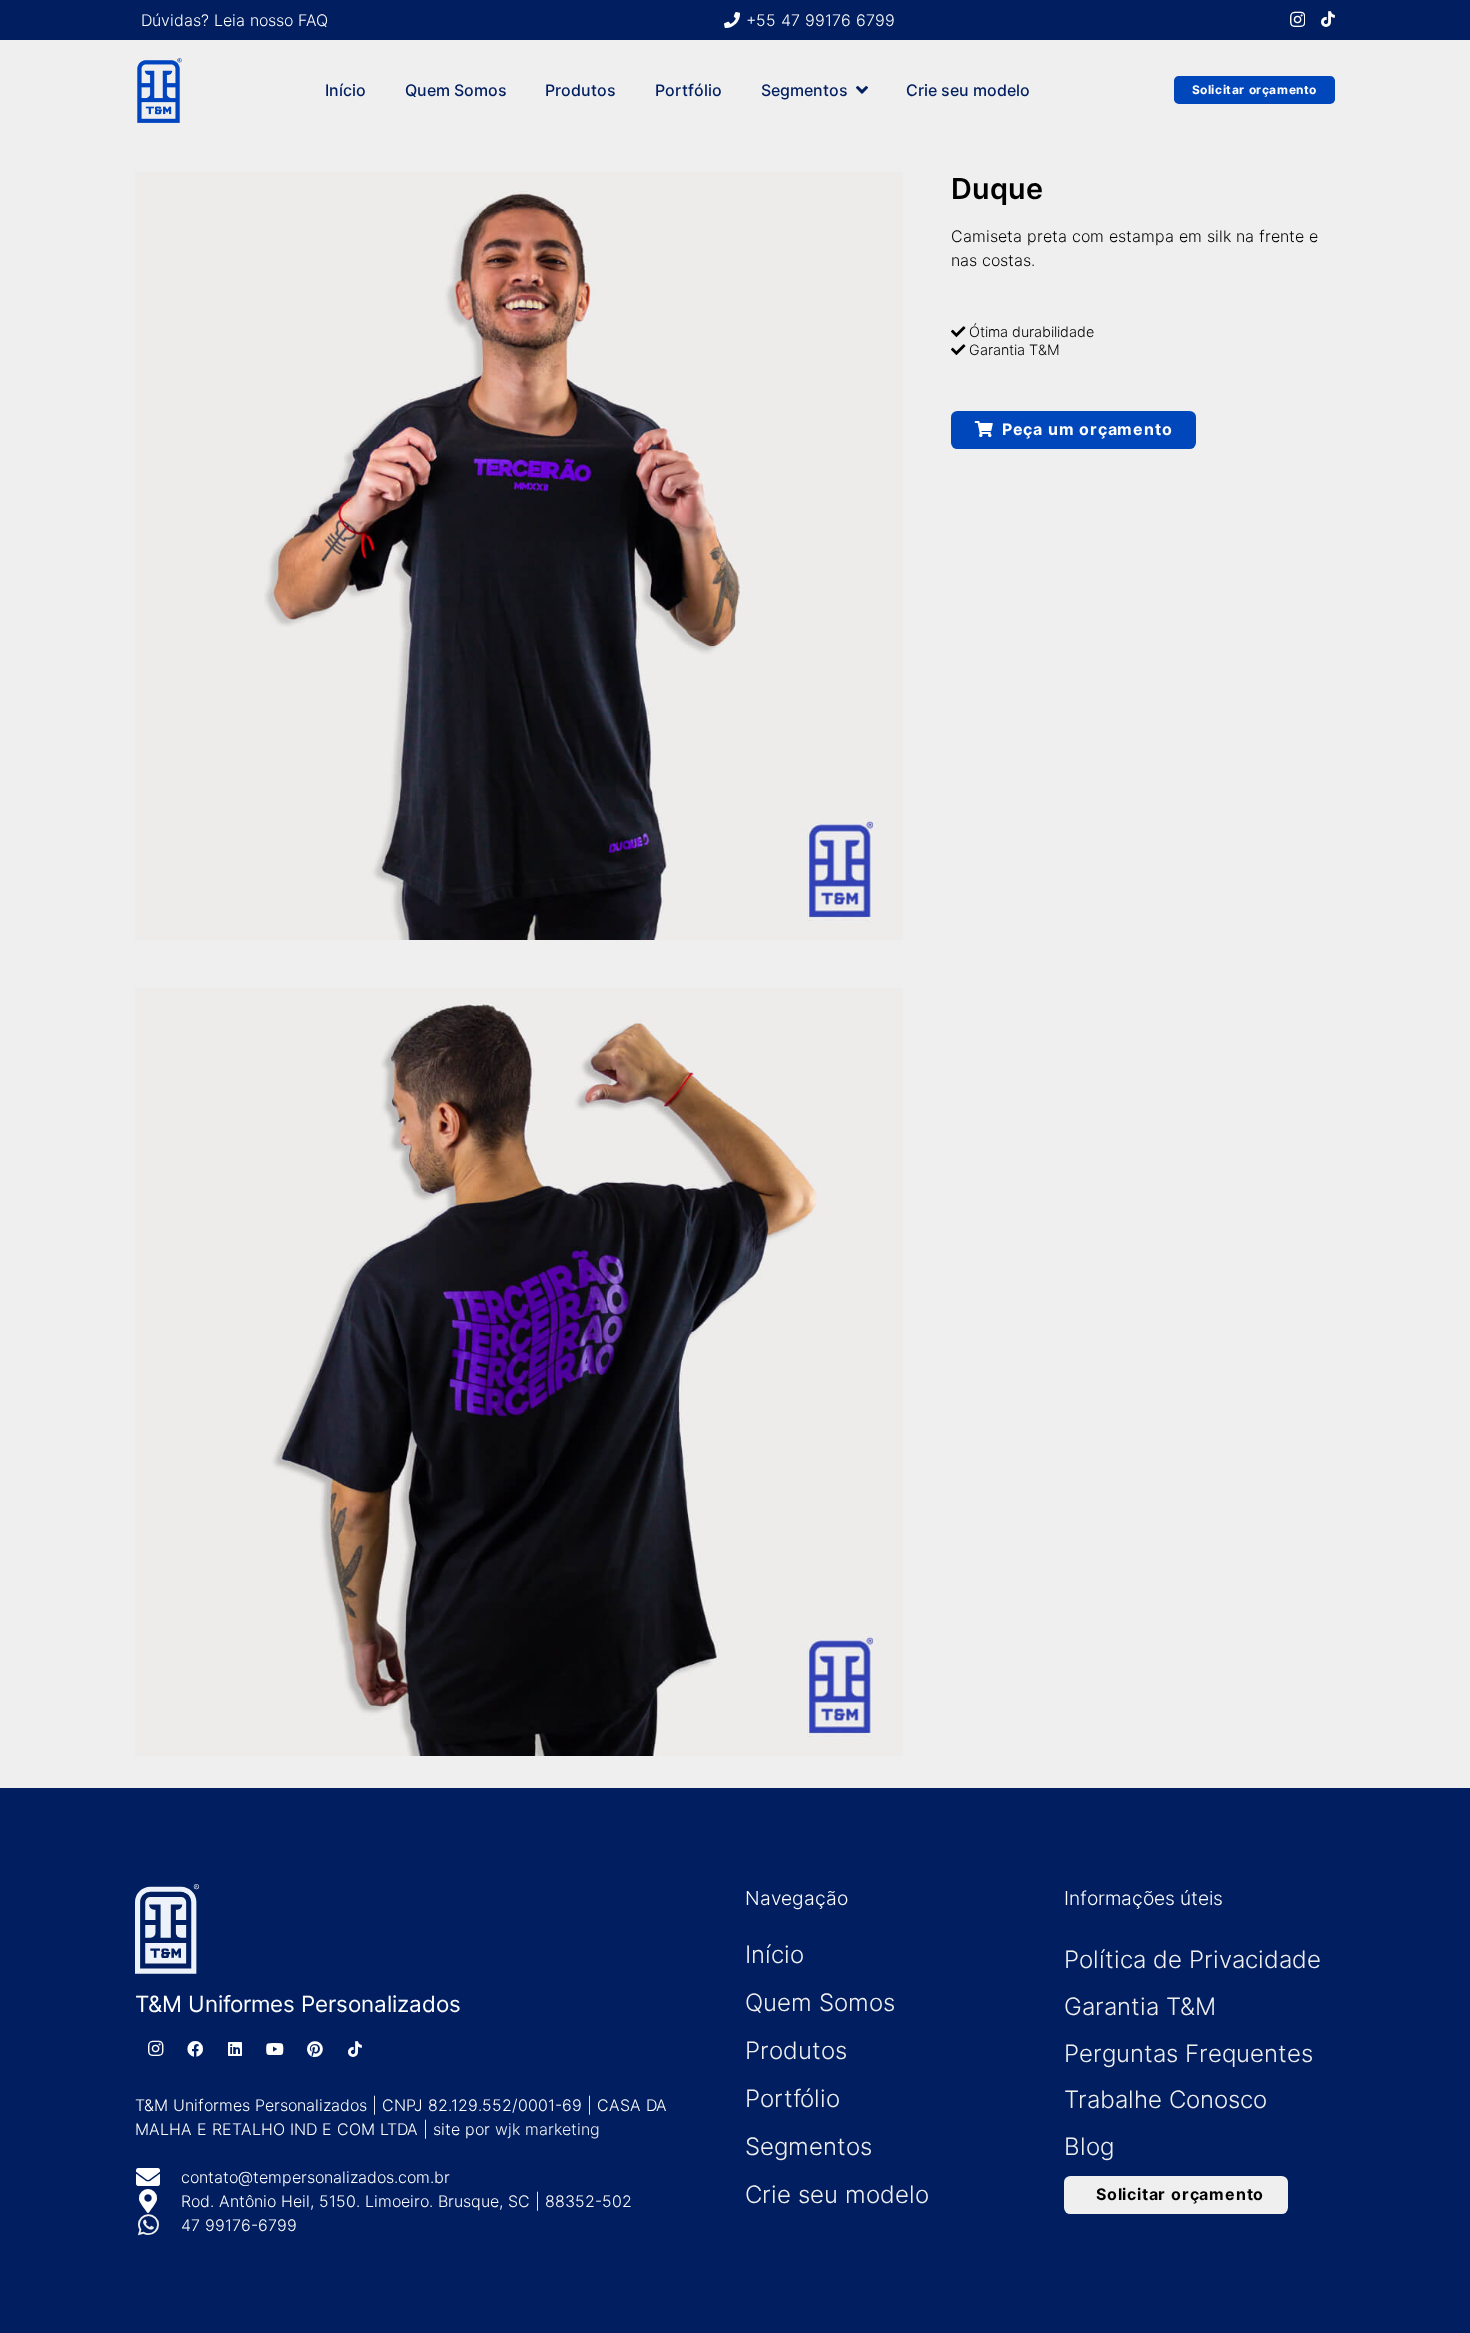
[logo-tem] (158, 90)
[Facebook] (195, 2049)
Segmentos (808, 2146)
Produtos (796, 2050)
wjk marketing (547, 2129)
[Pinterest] (315, 2049)
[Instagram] (1297, 20)
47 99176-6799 (239, 2225)
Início (774, 1954)
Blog (1089, 2146)
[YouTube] (275, 2049)
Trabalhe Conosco (1165, 2099)
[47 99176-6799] (158, 2225)
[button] (862, 89)
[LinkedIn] (235, 2049)
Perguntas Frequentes (1188, 2053)
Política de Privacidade (1192, 1959)
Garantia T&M (1140, 2006)
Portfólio (792, 2098)
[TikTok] (1328, 19)
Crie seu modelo (837, 2194)
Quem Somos (820, 2002)
